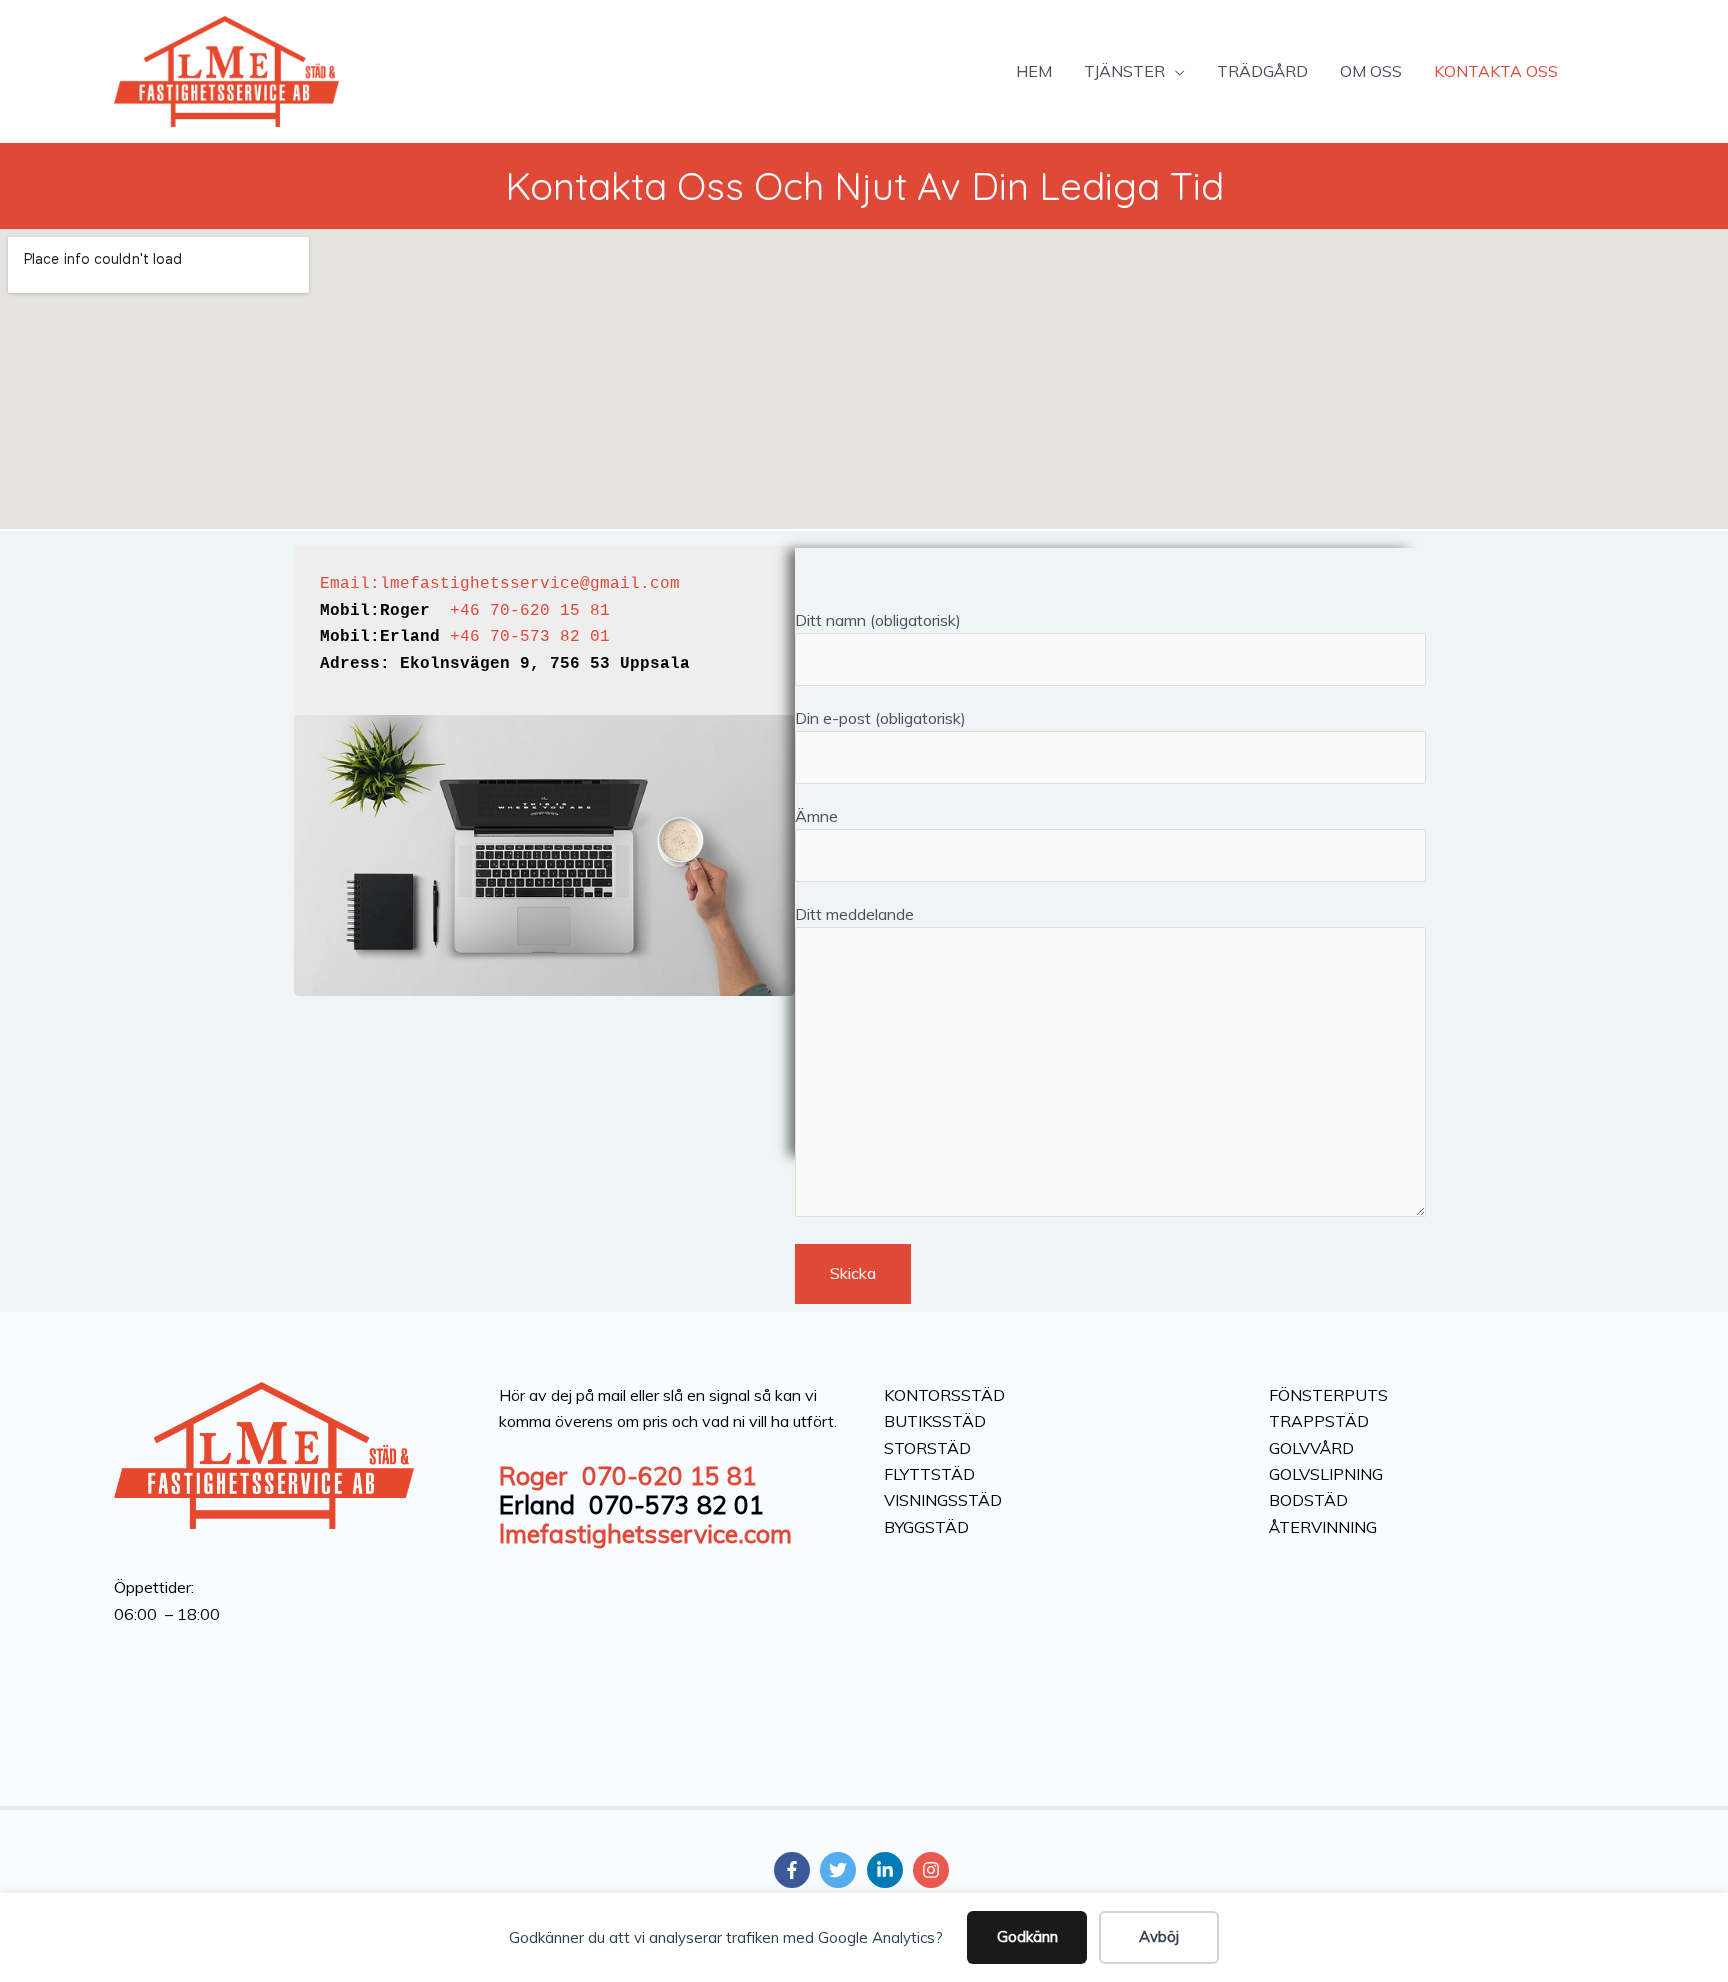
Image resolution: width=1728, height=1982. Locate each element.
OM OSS (1371, 71)
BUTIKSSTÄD (935, 1421)
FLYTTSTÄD (929, 1474)
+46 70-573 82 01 (530, 637)
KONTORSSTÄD (944, 1395)
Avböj (1159, 1936)
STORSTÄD (927, 1448)
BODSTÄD (1308, 1500)
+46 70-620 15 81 (530, 611)
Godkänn (1027, 1936)
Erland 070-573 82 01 (631, 1504)
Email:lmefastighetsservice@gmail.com (500, 584)
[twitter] (841, 1870)
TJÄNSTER (1124, 71)
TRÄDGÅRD (1262, 71)
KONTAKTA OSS (1496, 71)
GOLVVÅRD (1311, 1448)
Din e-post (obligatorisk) (880, 718)
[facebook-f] (795, 1870)
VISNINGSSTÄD (943, 1500)
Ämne (816, 816)
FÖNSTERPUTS (1328, 1395)
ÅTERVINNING (1323, 1527)
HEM (1034, 71)
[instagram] (933, 1870)
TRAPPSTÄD (1319, 1421)
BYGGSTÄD (926, 1527)
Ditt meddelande (854, 914)
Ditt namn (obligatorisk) (878, 620)
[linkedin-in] (888, 1870)
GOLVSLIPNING (1326, 1474)
